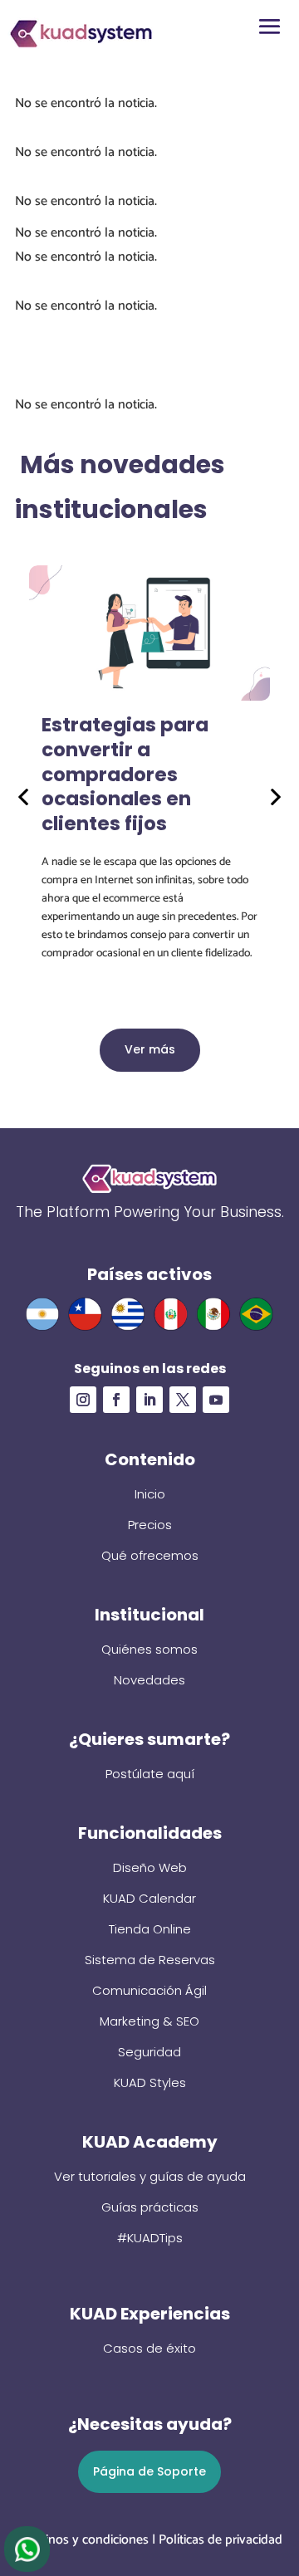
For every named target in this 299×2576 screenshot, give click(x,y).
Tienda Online (150, 1929)
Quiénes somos (149, 1649)
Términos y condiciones (83, 2540)
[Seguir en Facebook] (116, 1400)
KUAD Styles (150, 2082)
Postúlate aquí (150, 1774)
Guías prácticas (150, 2207)
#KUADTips (150, 2238)
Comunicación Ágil (149, 1990)
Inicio (150, 1494)
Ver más (150, 1049)
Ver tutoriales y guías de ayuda (150, 2176)
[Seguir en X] (183, 1400)
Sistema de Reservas (150, 1960)
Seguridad (149, 2052)
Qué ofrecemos (150, 1555)
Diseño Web (150, 1867)
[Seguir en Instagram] (83, 1400)
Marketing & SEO (149, 2021)
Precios (150, 1525)
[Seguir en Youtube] (216, 1400)
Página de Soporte (149, 2471)
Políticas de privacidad (221, 2540)
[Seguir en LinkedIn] (149, 1400)
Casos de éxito (149, 2348)
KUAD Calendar (149, 1898)
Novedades (149, 1680)
